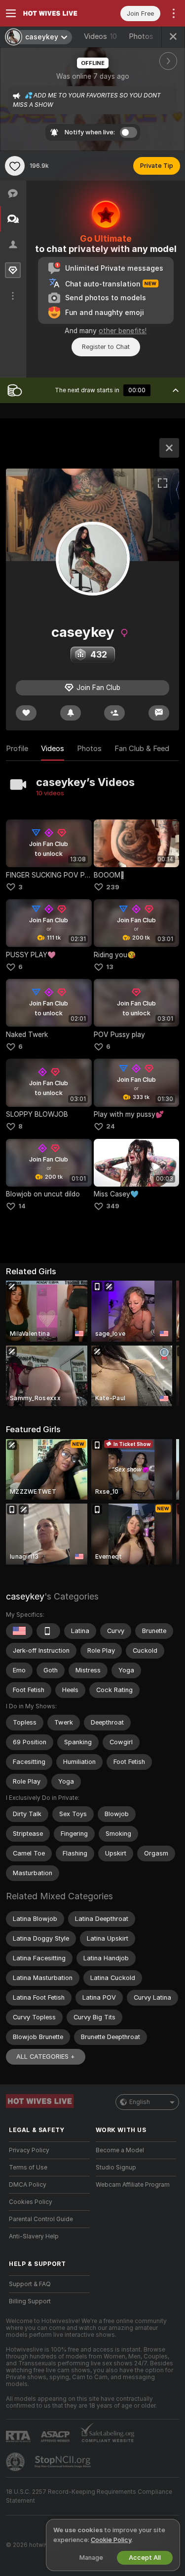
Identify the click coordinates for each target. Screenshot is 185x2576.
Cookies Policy (31, 2202)
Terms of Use (28, 2168)
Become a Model (120, 2150)
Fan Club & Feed (142, 749)
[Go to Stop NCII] (64, 2462)
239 (113, 887)
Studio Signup (116, 2168)
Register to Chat (106, 347)
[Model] (169, 448)
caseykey (25, 1596)
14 (22, 1206)
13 (110, 967)
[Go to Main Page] (57, 13)
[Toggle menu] (11, 13)
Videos (100, 36)
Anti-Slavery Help (34, 2236)
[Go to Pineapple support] (16, 2462)
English (140, 2102)
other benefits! (123, 331)
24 (111, 1126)
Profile (17, 749)
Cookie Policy (111, 2540)
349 (113, 1206)
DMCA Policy (28, 2185)
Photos (146, 36)
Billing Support (30, 2301)
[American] (19, 1631)
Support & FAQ (30, 2284)
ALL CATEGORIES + (46, 2057)
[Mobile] (48, 1631)
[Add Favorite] (15, 166)
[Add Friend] (114, 713)
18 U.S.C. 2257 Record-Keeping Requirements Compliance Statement (89, 2496)
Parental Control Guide (41, 2219)
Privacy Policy (29, 2150)
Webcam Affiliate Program (133, 2185)
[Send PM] (159, 713)
